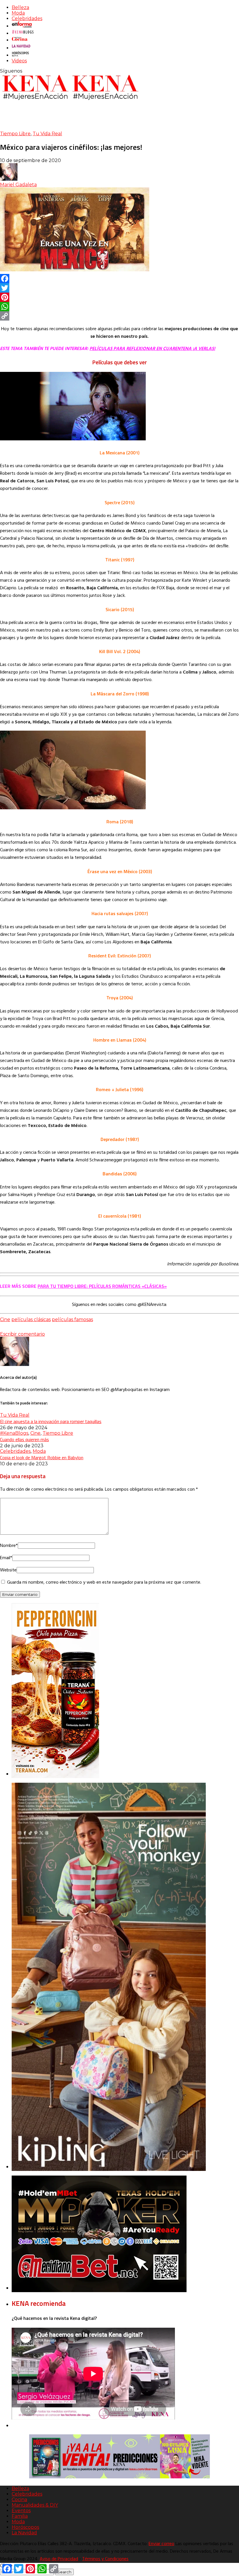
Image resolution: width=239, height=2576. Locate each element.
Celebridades (27, 19)
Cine (5, 1319)
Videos (19, 61)
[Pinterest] (119, 297)
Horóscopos (25, 2527)
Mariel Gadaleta (18, 185)
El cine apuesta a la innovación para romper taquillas (51, 1421)
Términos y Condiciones (105, 2559)
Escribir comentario (22, 1334)
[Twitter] (119, 288)
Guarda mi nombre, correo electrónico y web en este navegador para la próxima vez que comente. (104, 1582)
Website (8, 1570)
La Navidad (24, 2533)
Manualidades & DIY (35, 2505)
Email (6, 1558)
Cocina (19, 2499)
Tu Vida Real (47, 134)
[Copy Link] (119, 316)
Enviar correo (161, 2544)
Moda (18, 13)
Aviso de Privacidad (59, 2559)
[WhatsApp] (119, 307)
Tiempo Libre (15, 134)
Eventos (21, 2511)
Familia (20, 2516)
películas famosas (72, 1319)
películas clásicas (31, 1319)
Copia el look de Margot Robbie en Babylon (42, 1457)
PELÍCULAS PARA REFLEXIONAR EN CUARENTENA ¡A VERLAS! (152, 349)
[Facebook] (119, 279)
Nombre (9, 1546)
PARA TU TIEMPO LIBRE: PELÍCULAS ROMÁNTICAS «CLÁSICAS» (102, 1286)
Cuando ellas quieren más (24, 1439)
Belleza (20, 7)
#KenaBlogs (14, 1433)
